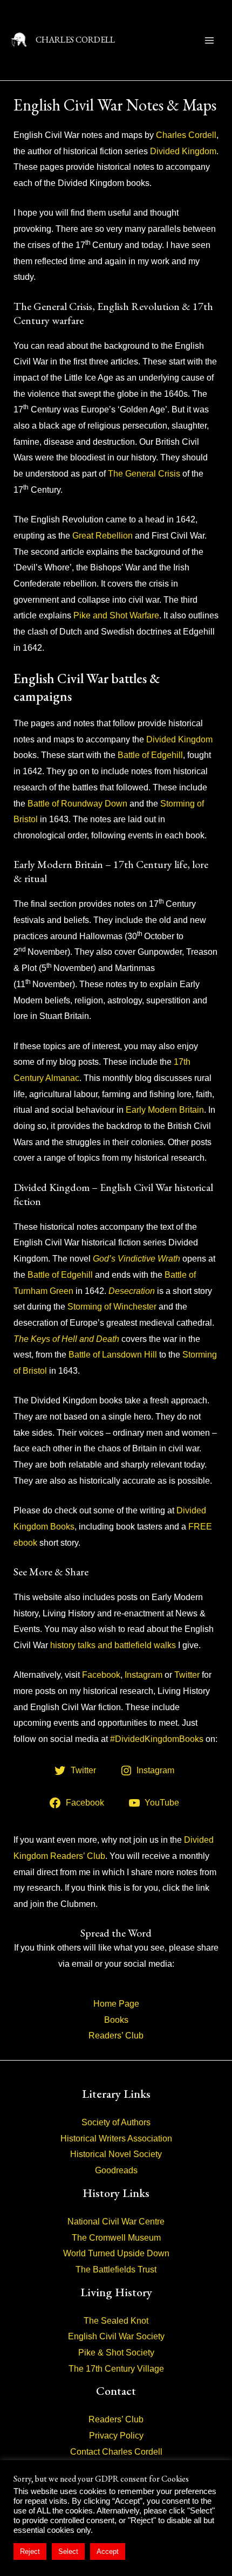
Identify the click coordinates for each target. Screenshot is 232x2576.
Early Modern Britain (165, 1110)
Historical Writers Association (116, 2138)
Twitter (187, 1675)
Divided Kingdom (183, 151)
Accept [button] (108, 2551)
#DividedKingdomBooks (157, 1739)
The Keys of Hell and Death (66, 1339)
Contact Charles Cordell (116, 2452)
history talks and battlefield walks (113, 1645)
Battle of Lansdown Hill (113, 1355)
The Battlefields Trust (116, 2270)
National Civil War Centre (116, 2222)
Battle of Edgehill (150, 755)
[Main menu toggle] (209, 40)
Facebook (101, 1675)
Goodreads (116, 2170)
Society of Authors (116, 2122)
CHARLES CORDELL (75, 40)
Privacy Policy (116, 2436)
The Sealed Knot (116, 2321)
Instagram (144, 1675)
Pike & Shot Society (116, 2353)
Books (116, 2020)
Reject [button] (30, 2551)
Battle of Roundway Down (77, 804)
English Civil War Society (116, 2336)
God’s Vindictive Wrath (137, 1259)
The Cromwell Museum (116, 2238)
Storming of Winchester (112, 1307)
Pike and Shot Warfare (116, 615)
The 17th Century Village (116, 2369)
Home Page (116, 2004)
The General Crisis (144, 474)
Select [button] (68, 2551)
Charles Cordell (186, 135)
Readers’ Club (116, 2036)
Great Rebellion (103, 536)
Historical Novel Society (116, 2154)
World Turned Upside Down (116, 2253)
